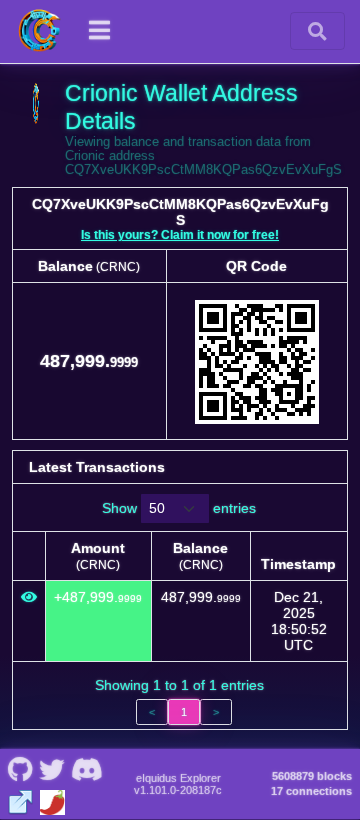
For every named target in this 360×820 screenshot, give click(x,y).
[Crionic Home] (40, 31)
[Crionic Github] (20, 768)
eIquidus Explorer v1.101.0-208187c (178, 784)
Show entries (179, 508)
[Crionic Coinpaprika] (52, 800)
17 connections (311, 791)
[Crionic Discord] (86, 768)
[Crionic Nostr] (52, 768)
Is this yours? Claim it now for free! (180, 234)
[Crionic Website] (20, 800)
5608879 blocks (312, 776)
